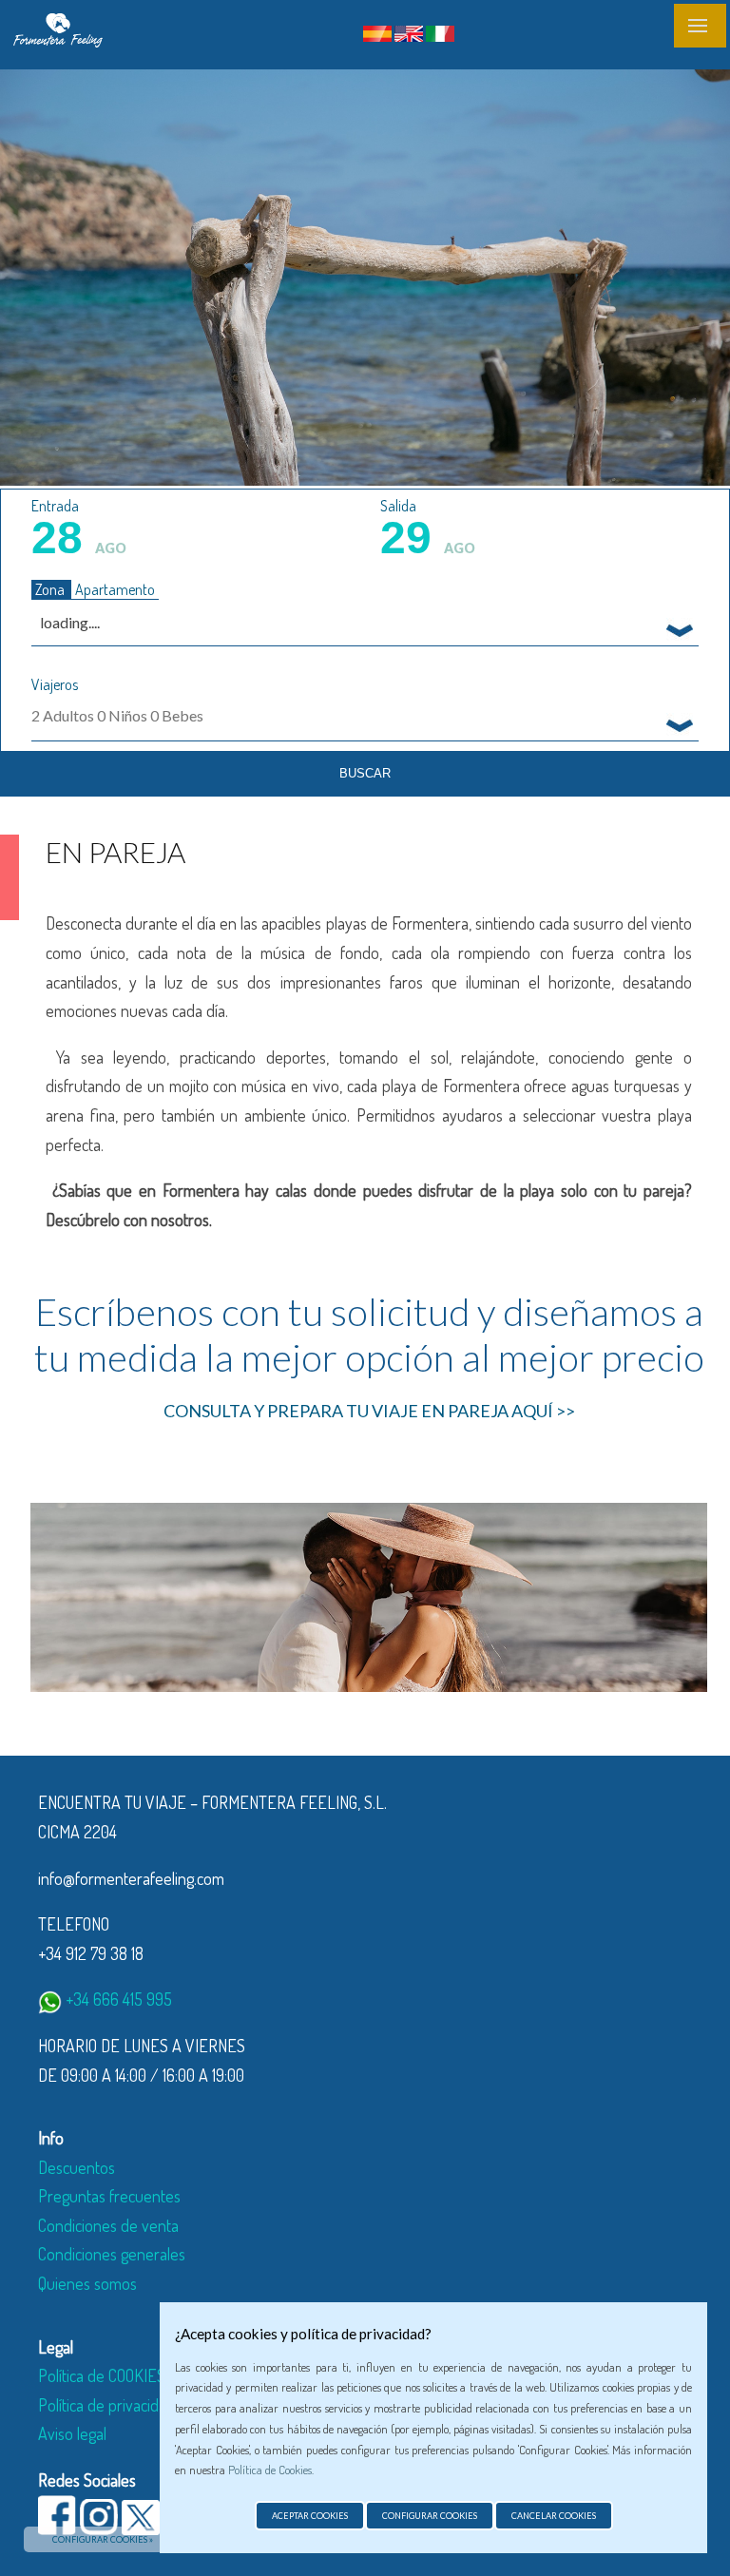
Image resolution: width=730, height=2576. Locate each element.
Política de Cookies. (271, 2470)
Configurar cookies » (103, 2539)
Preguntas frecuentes (109, 2196)
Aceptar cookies (310, 2516)
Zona (51, 589)
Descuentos (77, 2167)
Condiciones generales (112, 2254)
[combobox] (365, 622)
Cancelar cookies (554, 2516)
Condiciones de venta (108, 2225)
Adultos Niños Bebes (117, 715)
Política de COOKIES (102, 2375)
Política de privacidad (106, 2405)
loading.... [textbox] (70, 622)
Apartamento (115, 589)
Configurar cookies (430, 2516)
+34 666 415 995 (117, 1999)
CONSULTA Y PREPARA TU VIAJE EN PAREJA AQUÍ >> (369, 1411)
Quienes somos (87, 2283)
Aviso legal (72, 2433)
